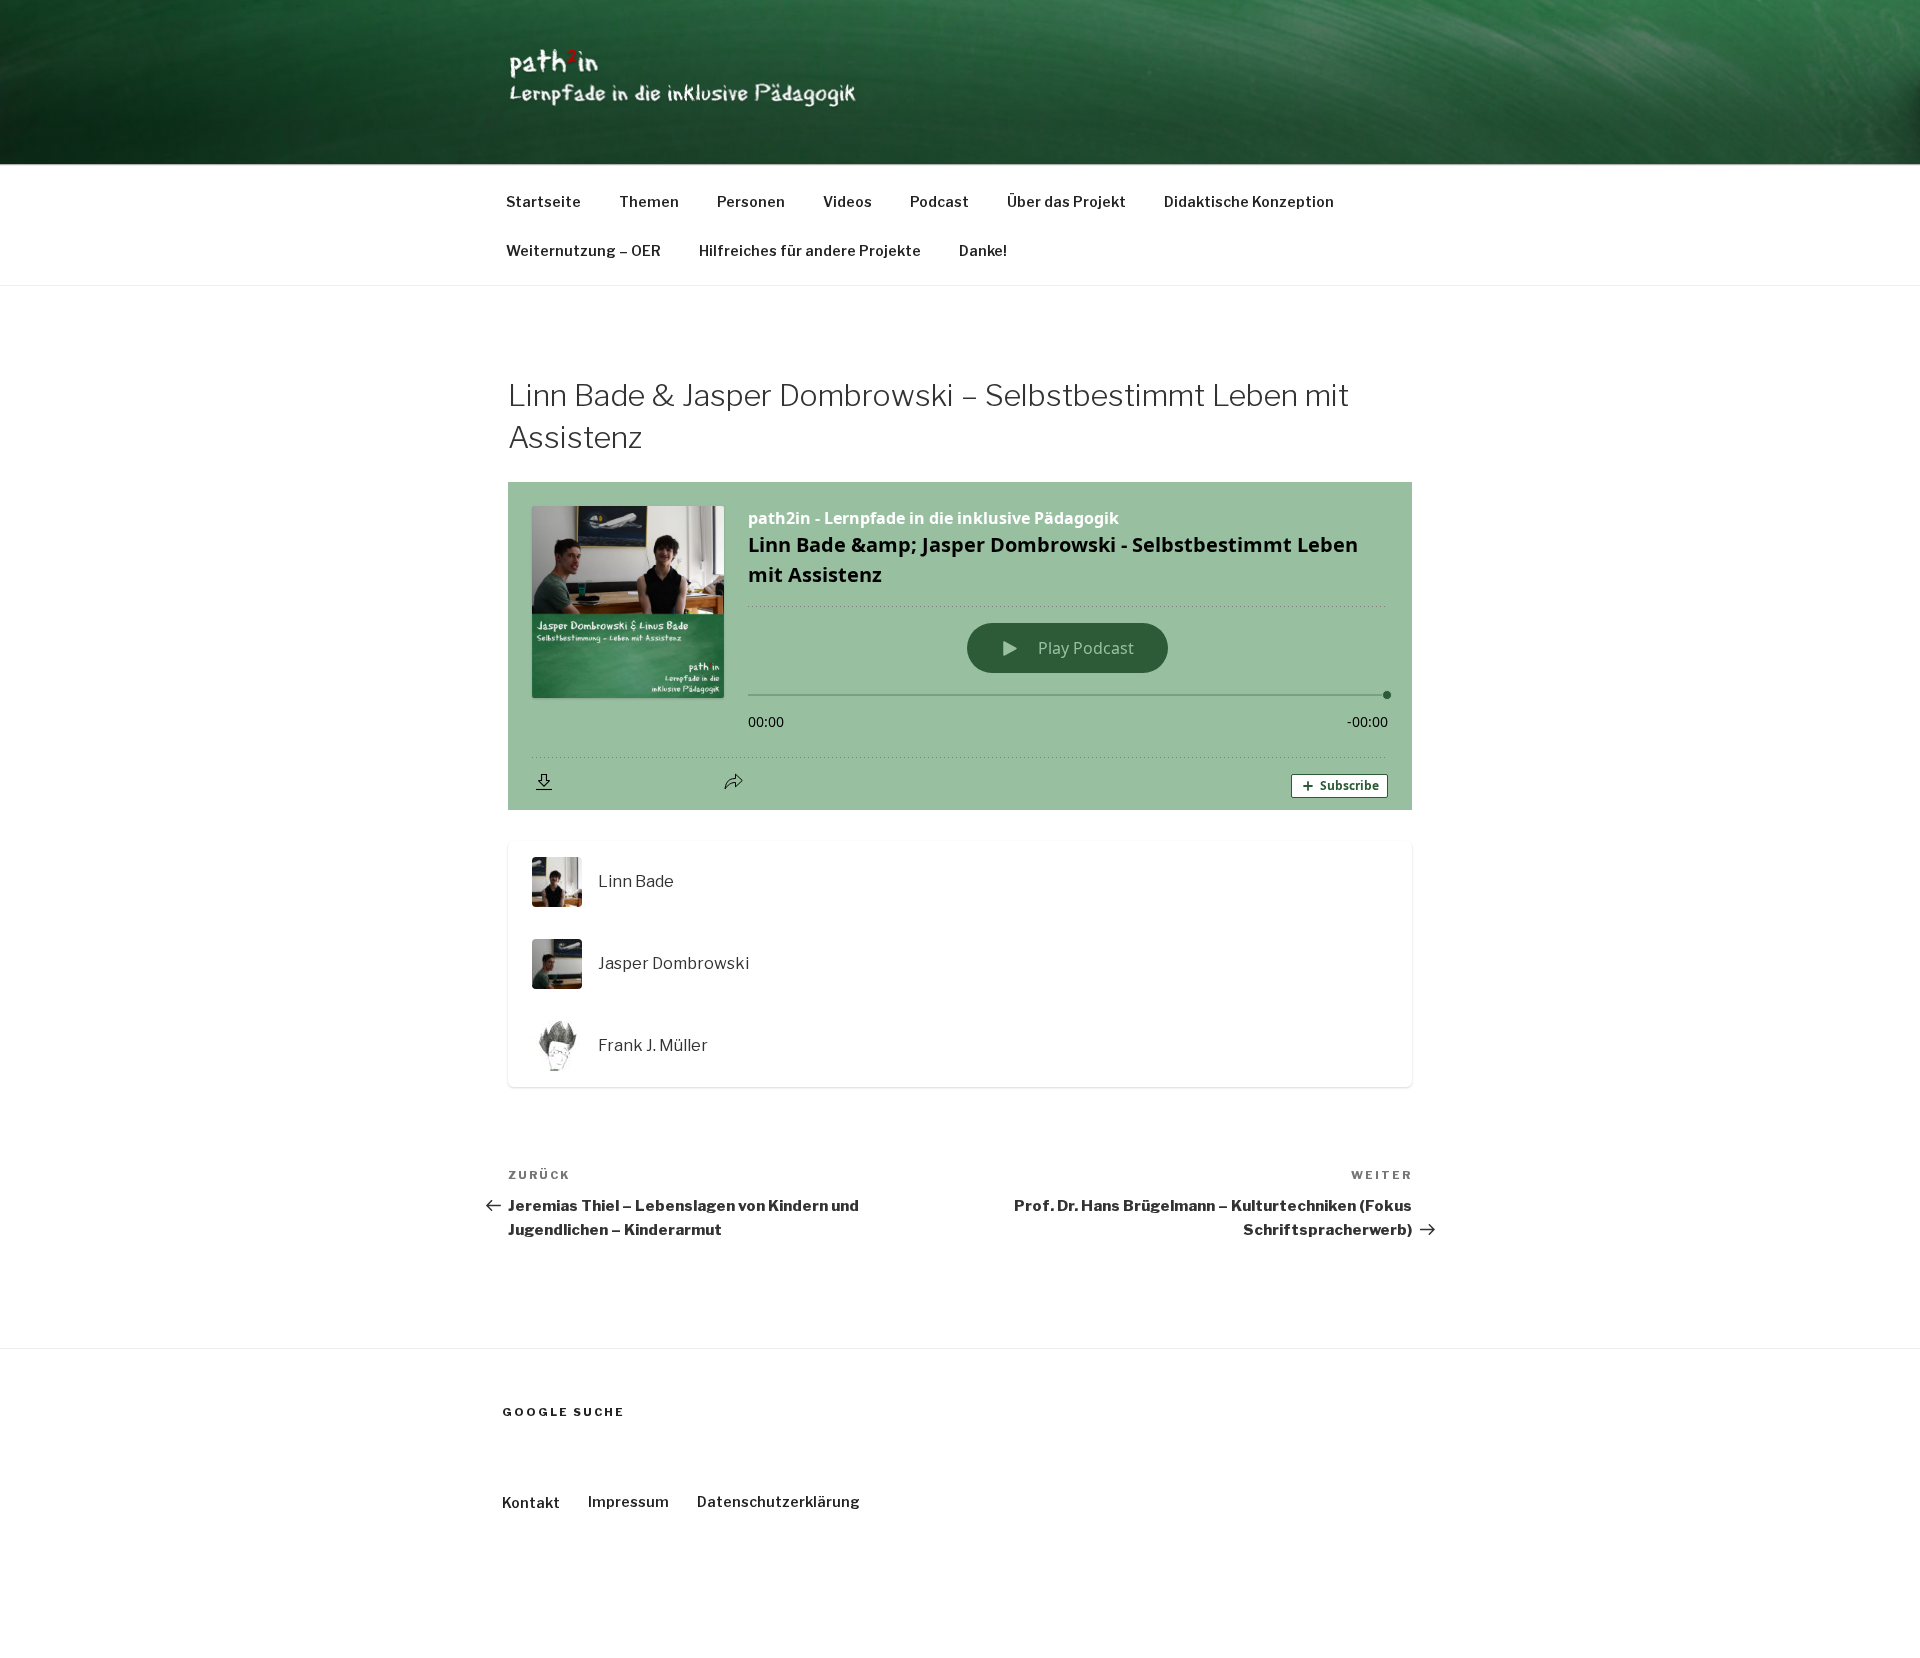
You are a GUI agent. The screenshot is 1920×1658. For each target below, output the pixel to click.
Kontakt (531, 1502)
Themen (649, 201)
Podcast (939, 201)
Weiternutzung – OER (583, 250)
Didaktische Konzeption (1249, 201)
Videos (847, 201)
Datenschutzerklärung (778, 1501)
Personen (751, 201)
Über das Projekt (1066, 201)
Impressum (628, 1501)
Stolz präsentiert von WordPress (611, 1611)
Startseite (543, 201)
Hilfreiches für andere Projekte (810, 250)
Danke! (983, 250)
